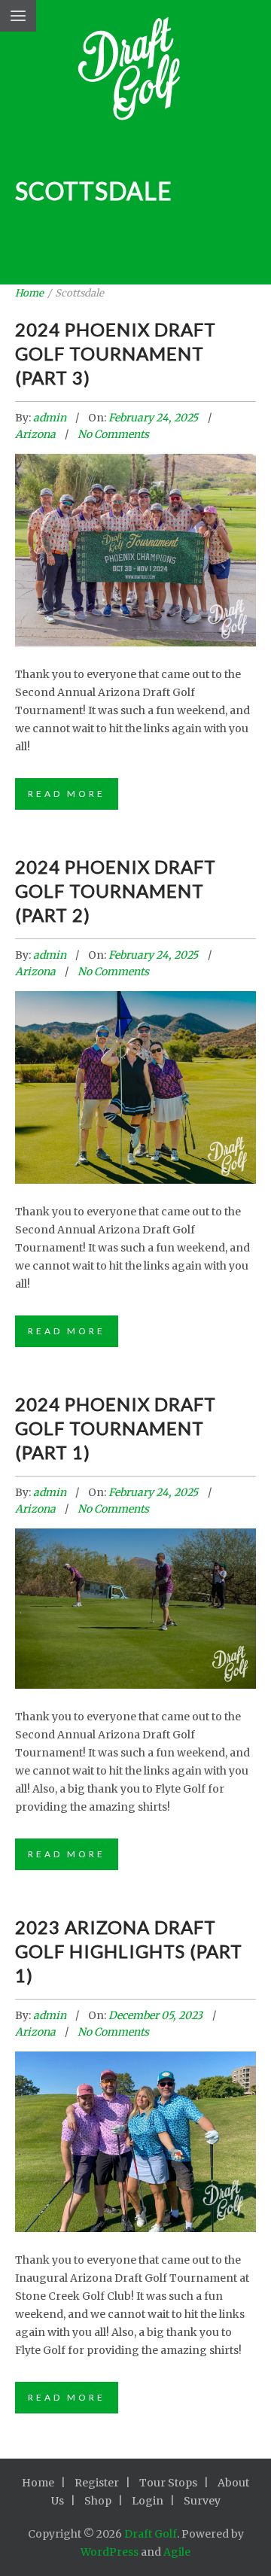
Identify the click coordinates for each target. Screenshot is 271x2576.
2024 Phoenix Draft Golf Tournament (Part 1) (116, 1428)
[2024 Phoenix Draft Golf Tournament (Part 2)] (135, 1066)
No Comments (113, 434)
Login (148, 2501)
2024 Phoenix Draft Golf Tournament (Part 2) (116, 891)
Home (29, 293)
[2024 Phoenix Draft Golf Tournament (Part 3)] (135, 529)
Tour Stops (168, 2483)
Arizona (35, 434)
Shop (98, 2501)
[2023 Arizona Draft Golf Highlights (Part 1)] (135, 2123)
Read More (67, 794)
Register (97, 2483)
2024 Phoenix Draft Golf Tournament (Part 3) (116, 353)
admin (51, 418)
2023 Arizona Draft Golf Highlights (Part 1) (129, 1951)
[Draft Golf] (136, 73)
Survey (202, 2501)
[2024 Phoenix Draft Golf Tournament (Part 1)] (135, 1594)
